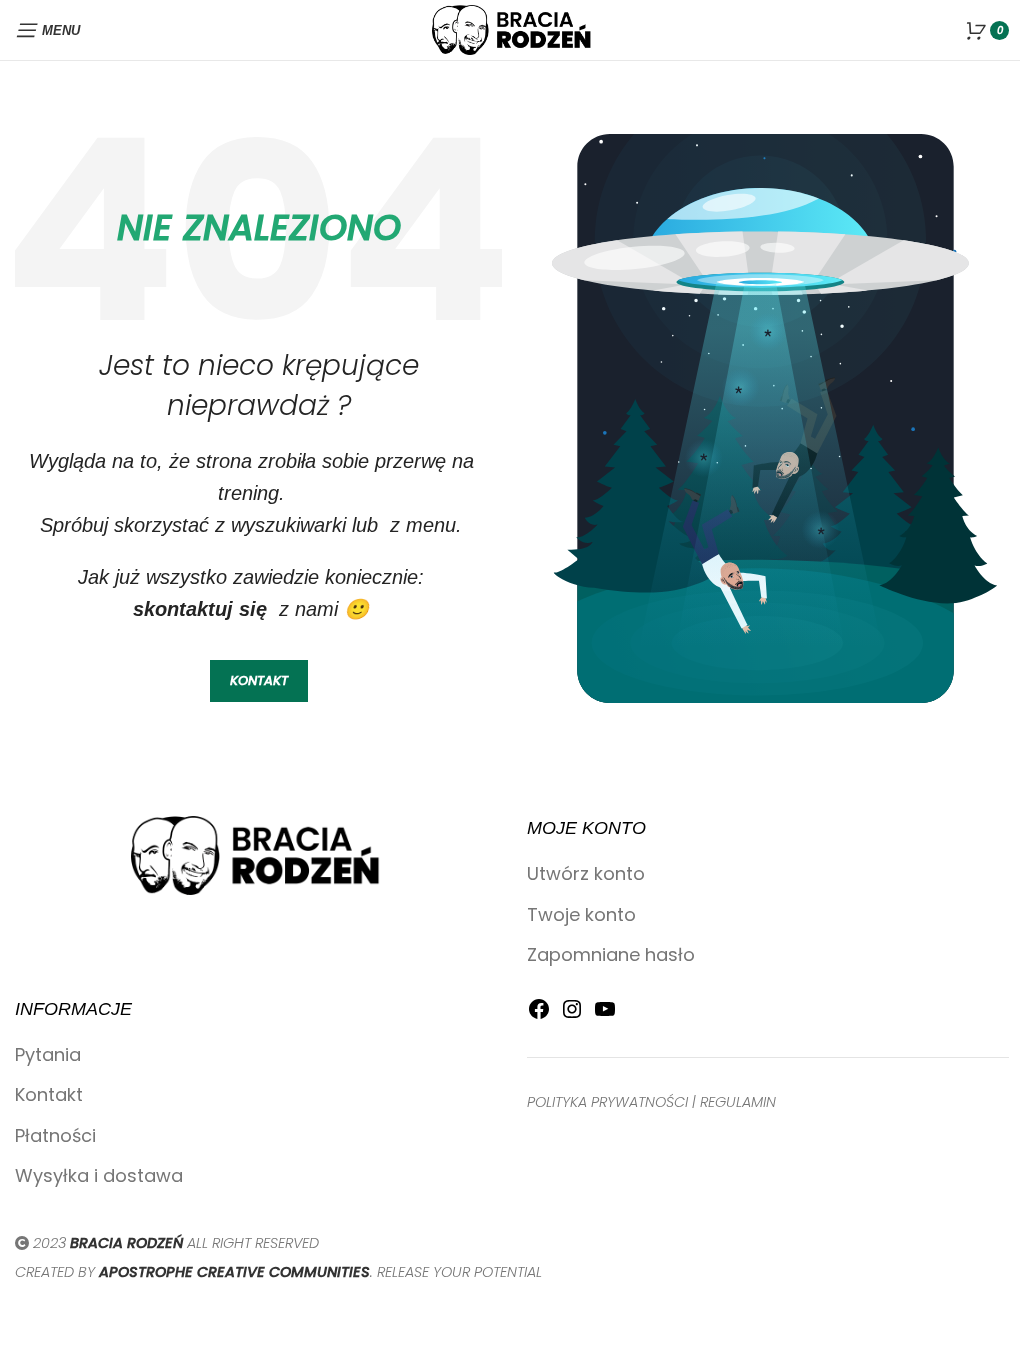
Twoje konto (581, 914)
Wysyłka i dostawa (99, 1175)
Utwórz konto (586, 873)
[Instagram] (572, 1014)
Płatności (55, 1135)
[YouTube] (605, 1014)
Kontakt (49, 1094)
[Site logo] (512, 28)
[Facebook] (539, 1014)
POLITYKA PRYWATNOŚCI (607, 1102)
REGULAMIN (738, 1102)
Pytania (48, 1054)
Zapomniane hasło (611, 954)
